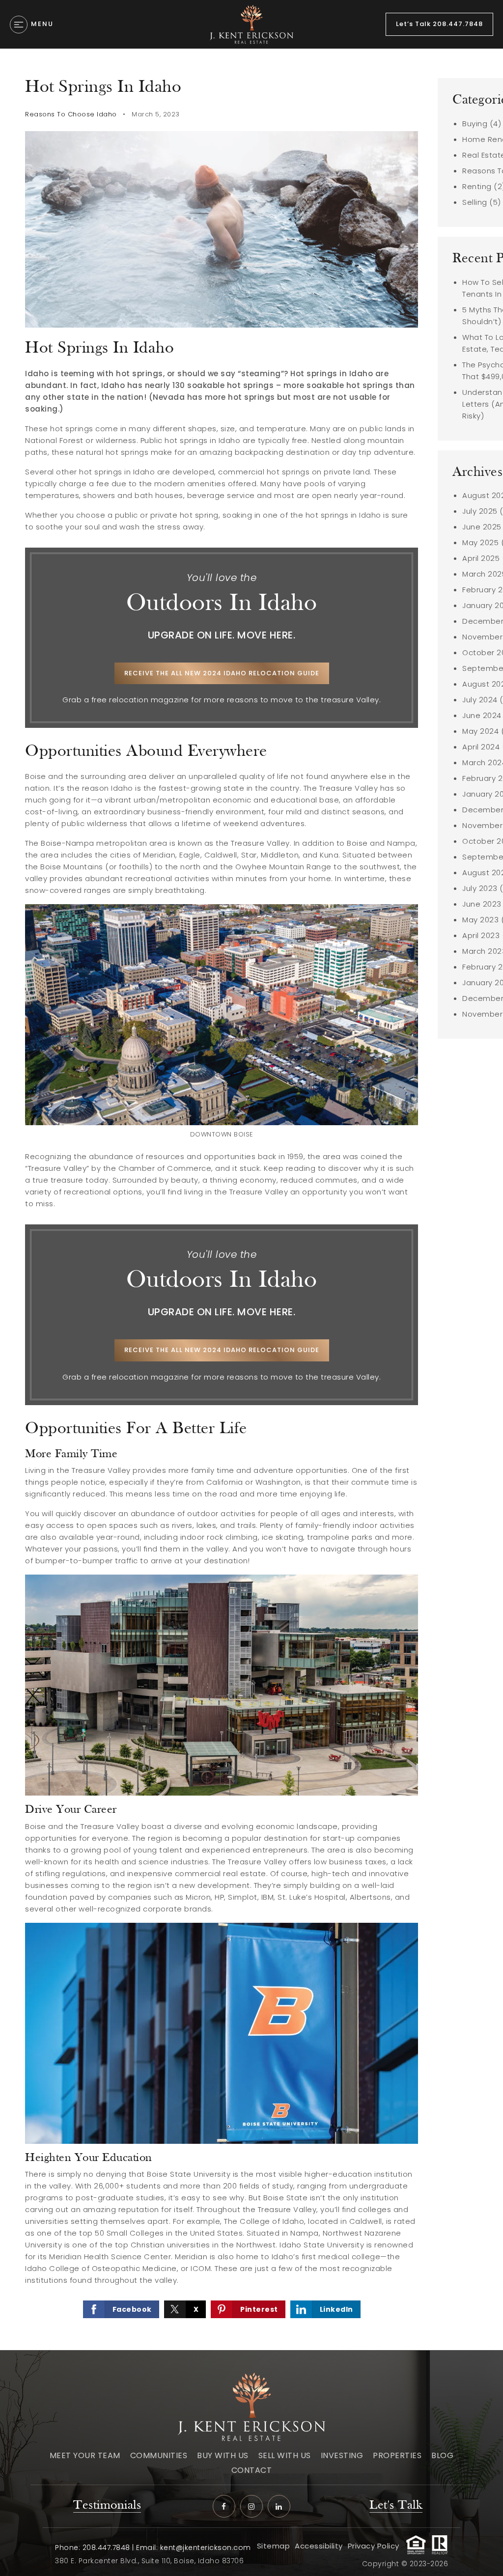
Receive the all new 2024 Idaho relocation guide (222, 673)
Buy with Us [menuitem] (223, 2455)
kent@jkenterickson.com (206, 2548)
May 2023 (480, 920)
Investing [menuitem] (342, 2455)
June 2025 (482, 527)
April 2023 (481, 935)
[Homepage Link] (251, 24)
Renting (477, 186)
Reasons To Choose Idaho (71, 114)
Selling (475, 202)
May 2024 (480, 731)
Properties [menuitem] (397, 2455)
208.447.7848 (106, 2548)
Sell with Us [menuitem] (285, 2455)
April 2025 (481, 558)
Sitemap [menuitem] (274, 2546)
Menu (42, 24)
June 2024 (482, 715)
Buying (475, 124)
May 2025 (480, 542)
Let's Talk (396, 2506)
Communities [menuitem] (159, 2455)
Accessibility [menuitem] (319, 2546)
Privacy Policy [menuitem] (374, 2546)
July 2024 (480, 700)
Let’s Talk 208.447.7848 (439, 24)
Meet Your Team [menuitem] (85, 2455)
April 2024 (481, 747)
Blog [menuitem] (442, 2455)
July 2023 (480, 888)
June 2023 (482, 904)
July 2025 (480, 511)
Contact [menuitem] (252, 2470)
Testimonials (107, 2506)
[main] (251, 1199)
